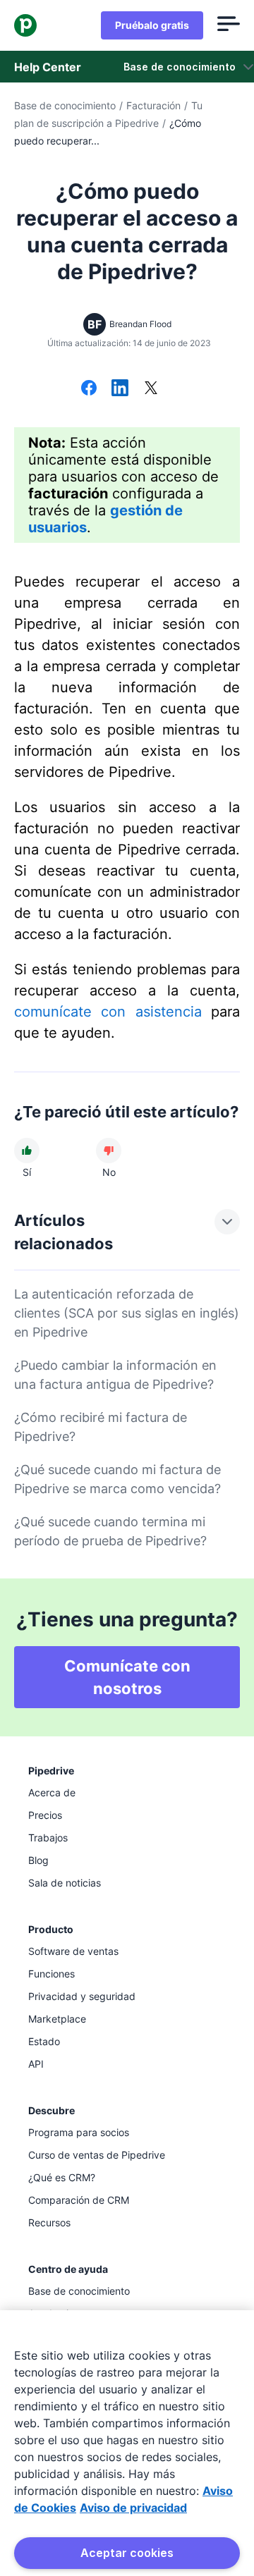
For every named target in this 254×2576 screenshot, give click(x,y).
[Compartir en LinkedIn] (120, 389)
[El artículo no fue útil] (109, 1151)
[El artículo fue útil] (27, 1151)
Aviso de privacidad (133, 2508)
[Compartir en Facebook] (89, 389)
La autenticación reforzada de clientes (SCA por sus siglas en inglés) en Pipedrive (127, 1313)
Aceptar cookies (127, 2553)
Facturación (153, 105)
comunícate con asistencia (108, 1012)
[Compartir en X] (151, 389)
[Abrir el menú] (229, 25)
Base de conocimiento (65, 105)
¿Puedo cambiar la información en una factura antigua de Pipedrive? (115, 1375)
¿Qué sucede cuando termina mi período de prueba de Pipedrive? (110, 1531)
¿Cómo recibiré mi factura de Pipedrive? (101, 1427)
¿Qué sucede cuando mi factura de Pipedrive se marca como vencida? (117, 1479)
